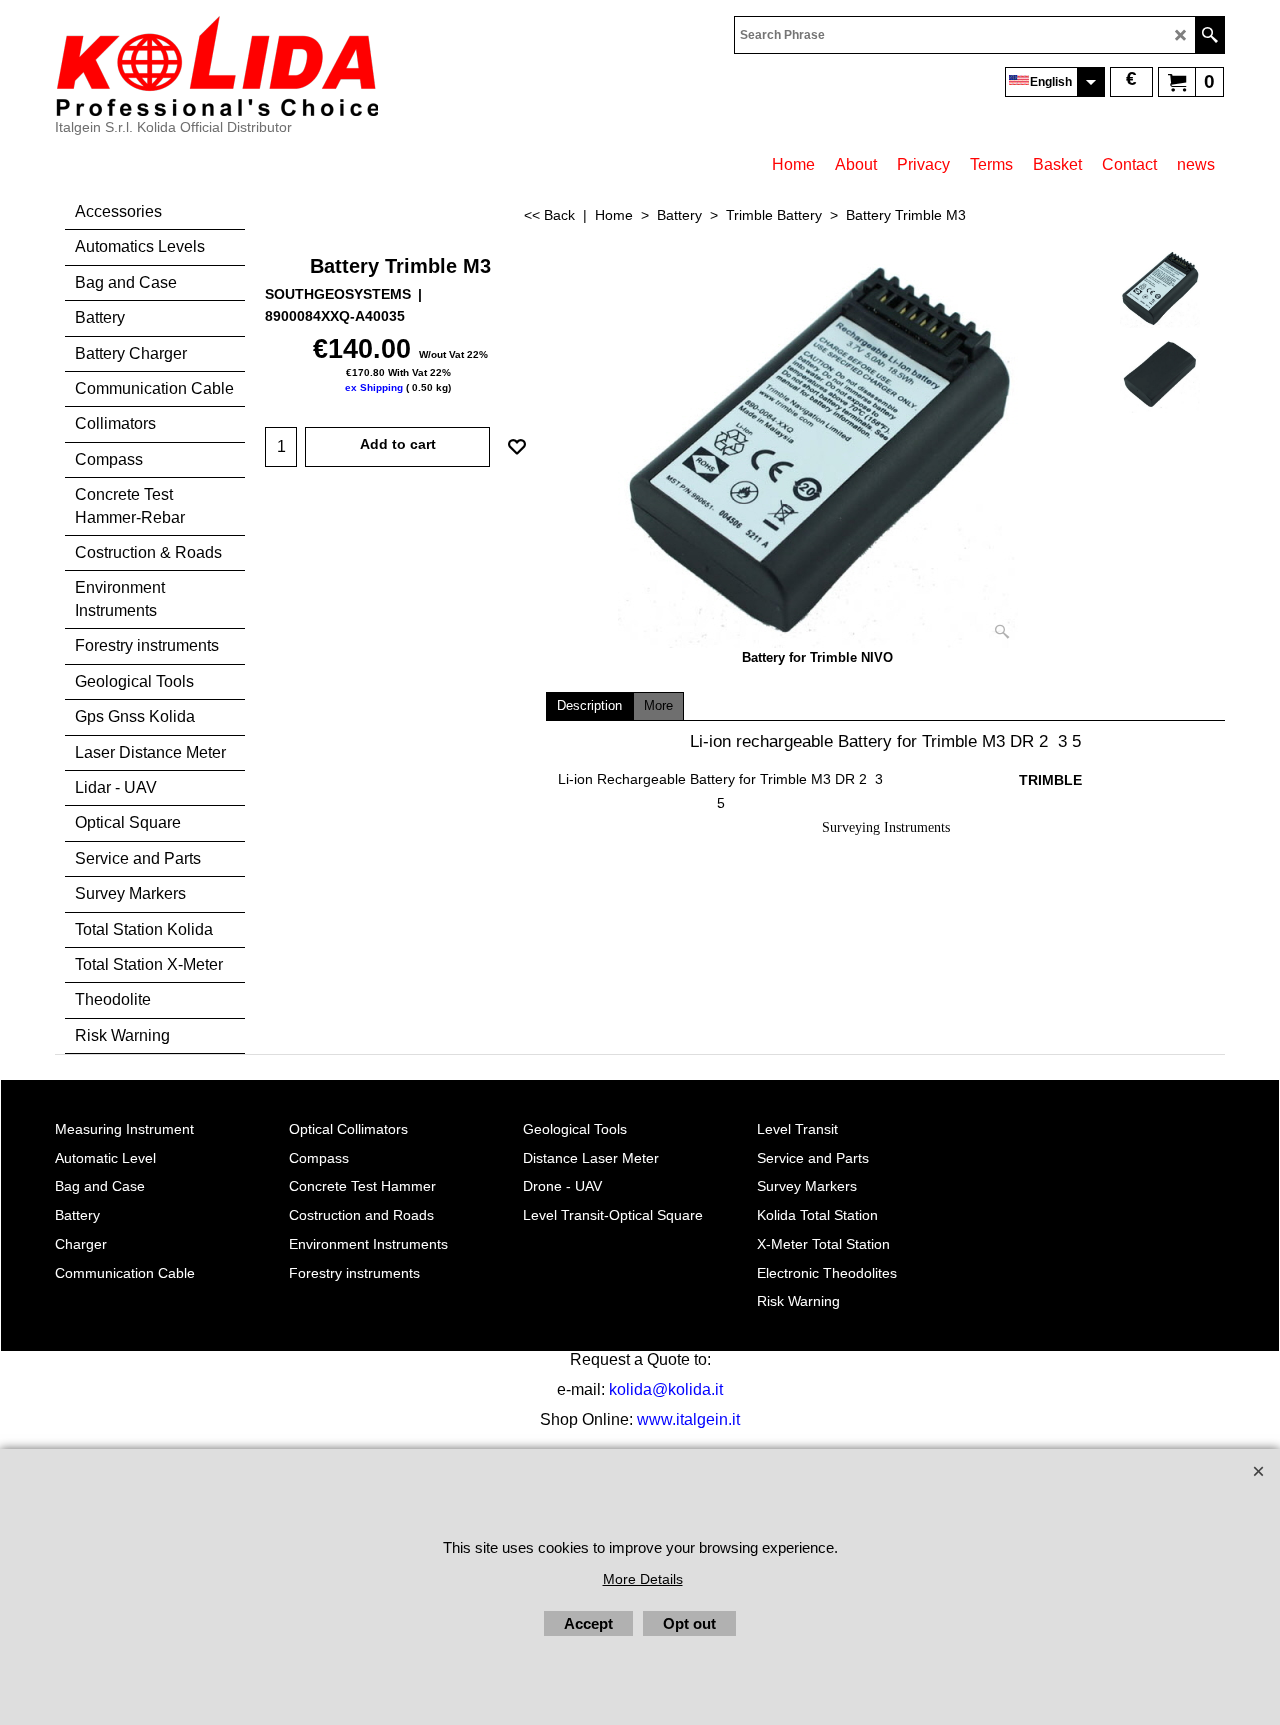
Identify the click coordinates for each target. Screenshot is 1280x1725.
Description (589, 706)
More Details (643, 1579)
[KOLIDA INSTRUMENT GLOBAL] (216, 66)
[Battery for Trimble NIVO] (818, 448)
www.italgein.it (688, 1419)
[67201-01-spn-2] (1159, 373)
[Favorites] (517, 447)
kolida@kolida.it (666, 1389)
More (658, 706)
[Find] (1209, 35)
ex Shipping (374, 387)
